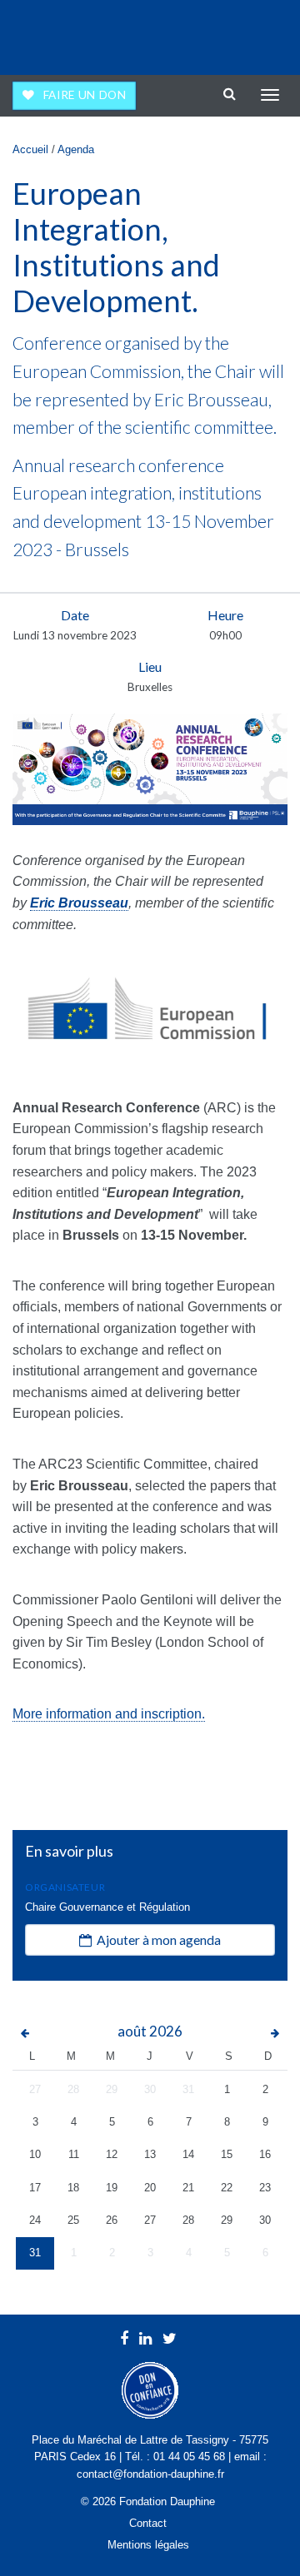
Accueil (30, 149)
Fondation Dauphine (59, 33)
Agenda (76, 149)
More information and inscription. (109, 1714)
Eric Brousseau (79, 903)
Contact (148, 2523)
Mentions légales (148, 2545)
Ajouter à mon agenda (156, 1939)
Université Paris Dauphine (218, 33)
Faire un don (85, 95)
